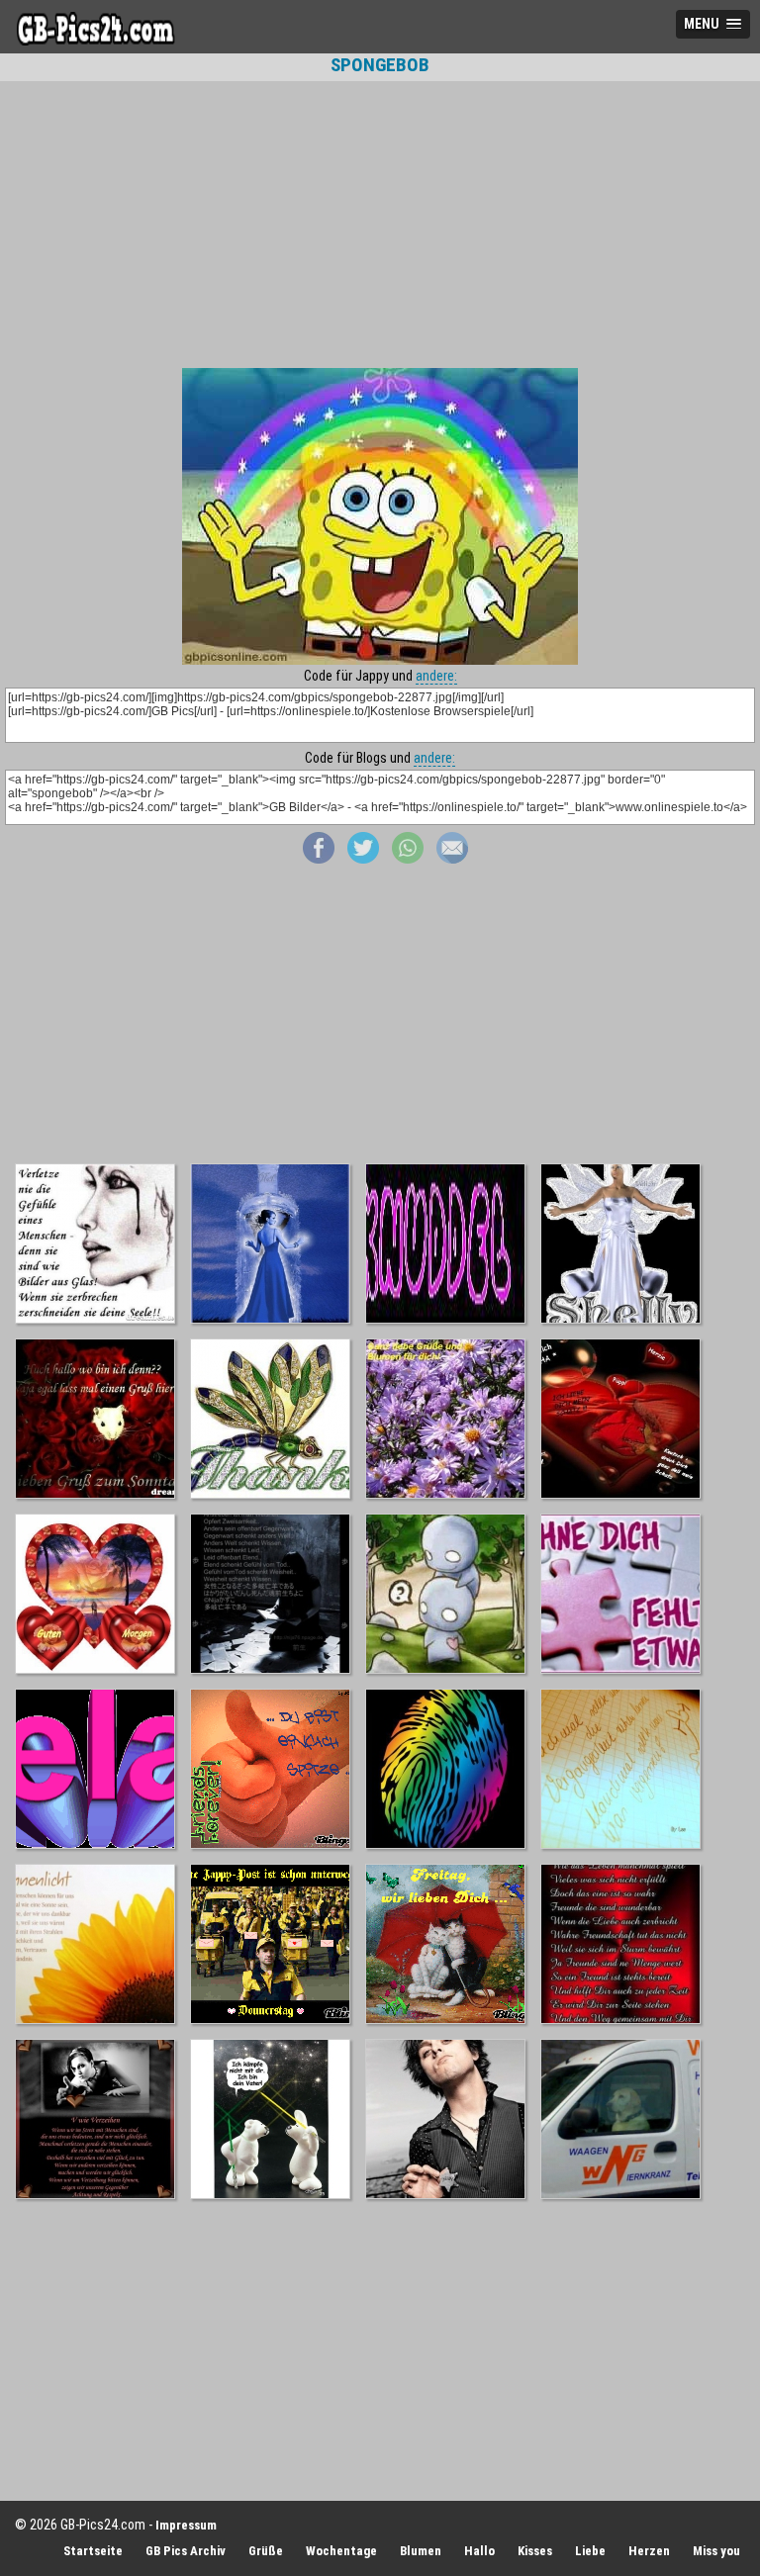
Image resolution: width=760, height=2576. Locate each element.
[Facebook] (319, 859)
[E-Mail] (452, 859)
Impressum (186, 2525)
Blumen (421, 2551)
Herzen (649, 2551)
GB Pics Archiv (186, 2551)
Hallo (479, 2551)
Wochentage (341, 2551)
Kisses (535, 2551)
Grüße (266, 2551)
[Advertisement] (380, 225)
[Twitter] (363, 859)
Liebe (590, 2551)
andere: (436, 676)
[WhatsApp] (408, 859)
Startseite (93, 2551)
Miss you (716, 2551)
